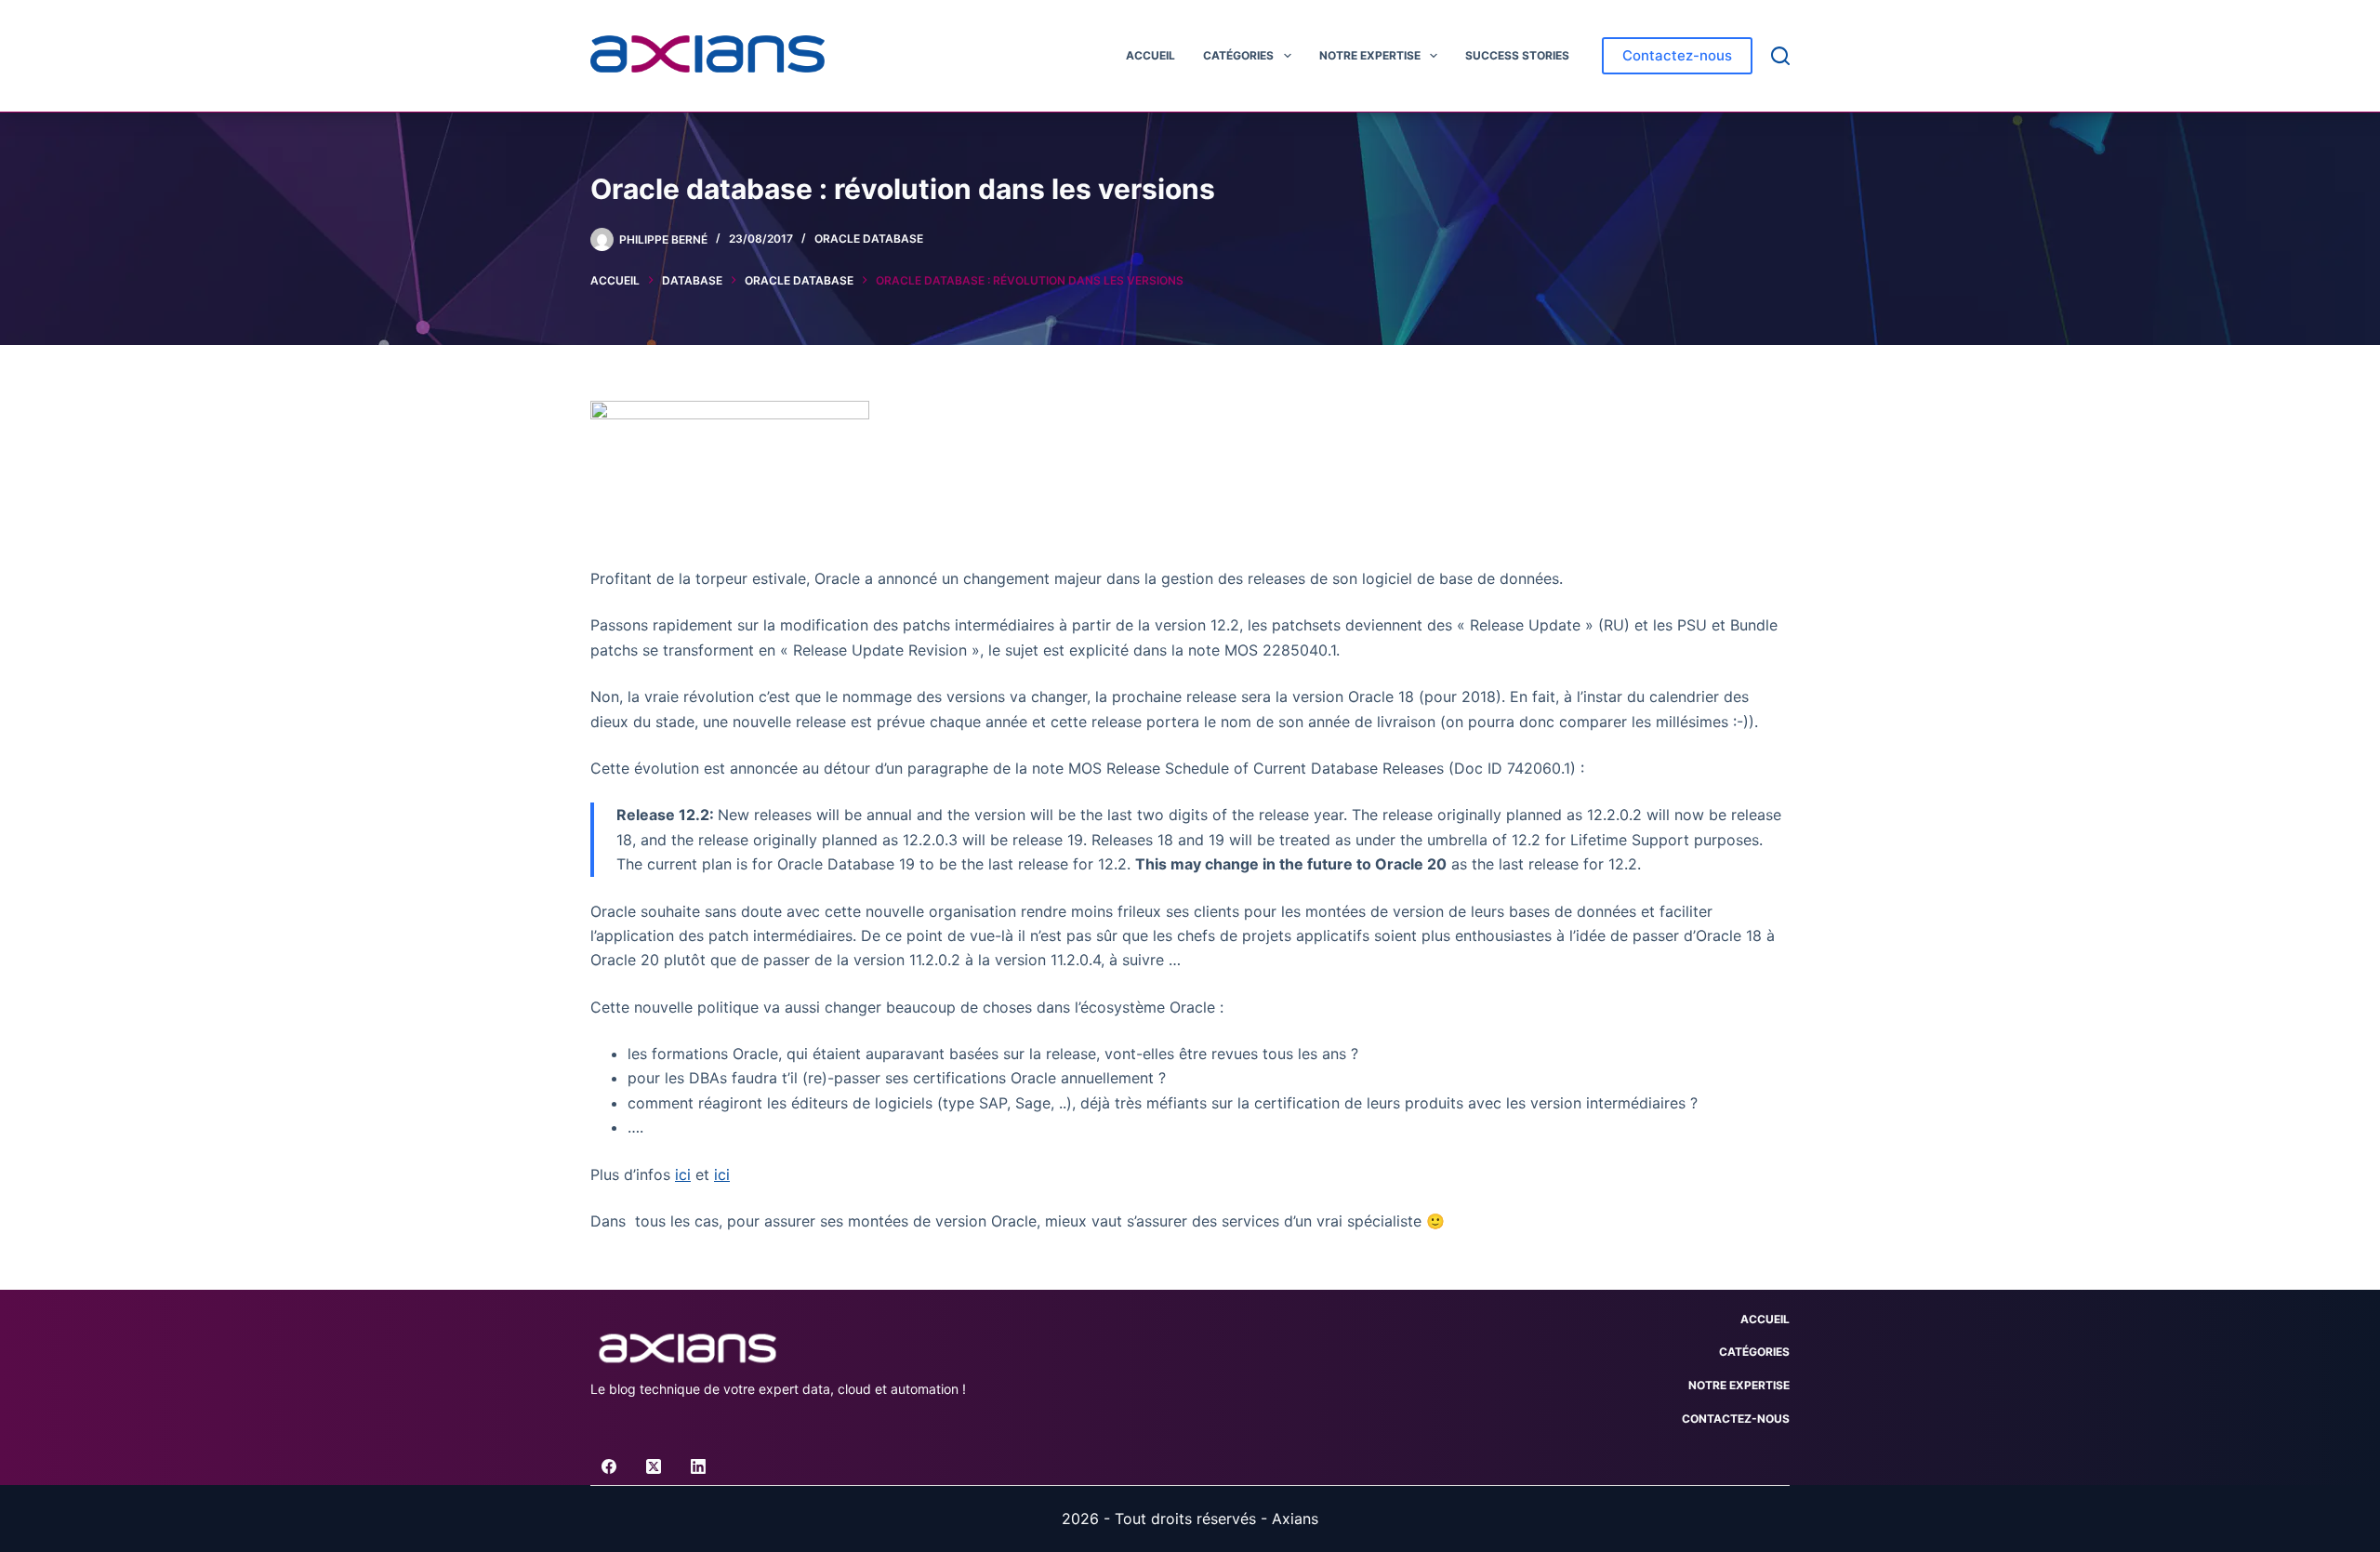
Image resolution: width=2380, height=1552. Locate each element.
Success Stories (1517, 55)
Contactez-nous (1677, 55)
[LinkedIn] (698, 1466)
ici (683, 1174)
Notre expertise (1370, 55)
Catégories (1238, 55)
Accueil (1150, 55)
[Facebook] (609, 1466)
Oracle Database (869, 239)
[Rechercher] (1780, 56)
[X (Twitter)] (654, 1466)
